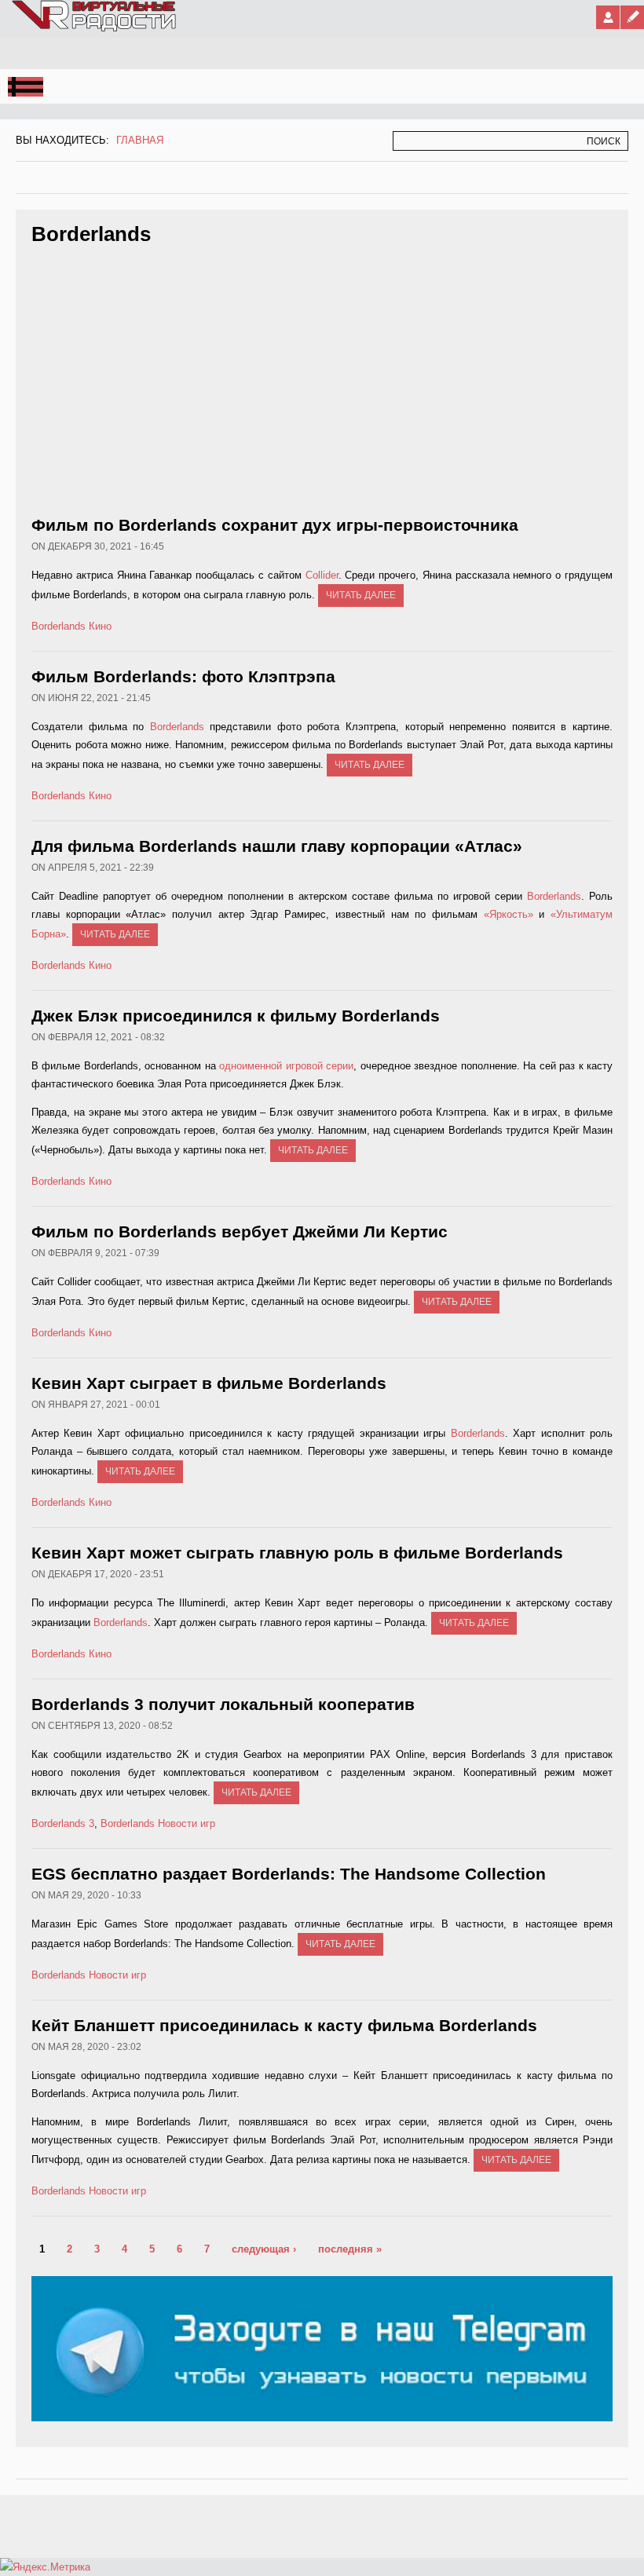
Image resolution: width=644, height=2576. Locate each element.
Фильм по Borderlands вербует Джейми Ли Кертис (240, 1231)
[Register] (632, 17)
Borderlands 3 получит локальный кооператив (223, 1704)
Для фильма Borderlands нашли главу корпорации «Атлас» (277, 846)
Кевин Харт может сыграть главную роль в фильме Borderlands (297, 1553)
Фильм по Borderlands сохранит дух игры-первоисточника (275, 525)
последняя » (350, 2249)
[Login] (608, 17)
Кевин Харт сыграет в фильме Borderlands (209, 1383)
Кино (100, 626)
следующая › (264, 2249)
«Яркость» (509, 914)
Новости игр (187, 1823)
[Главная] (95, 28)
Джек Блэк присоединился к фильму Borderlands (236, 1016)
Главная (140, 140)
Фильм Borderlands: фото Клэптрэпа (183, 676)
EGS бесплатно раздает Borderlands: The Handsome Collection (289, 1874)
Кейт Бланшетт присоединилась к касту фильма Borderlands (284, 2025)
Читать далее (361, 595)
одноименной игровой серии (286, 1066)
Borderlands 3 (63, 1823)
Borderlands (59, 626)
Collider (322, 575)
